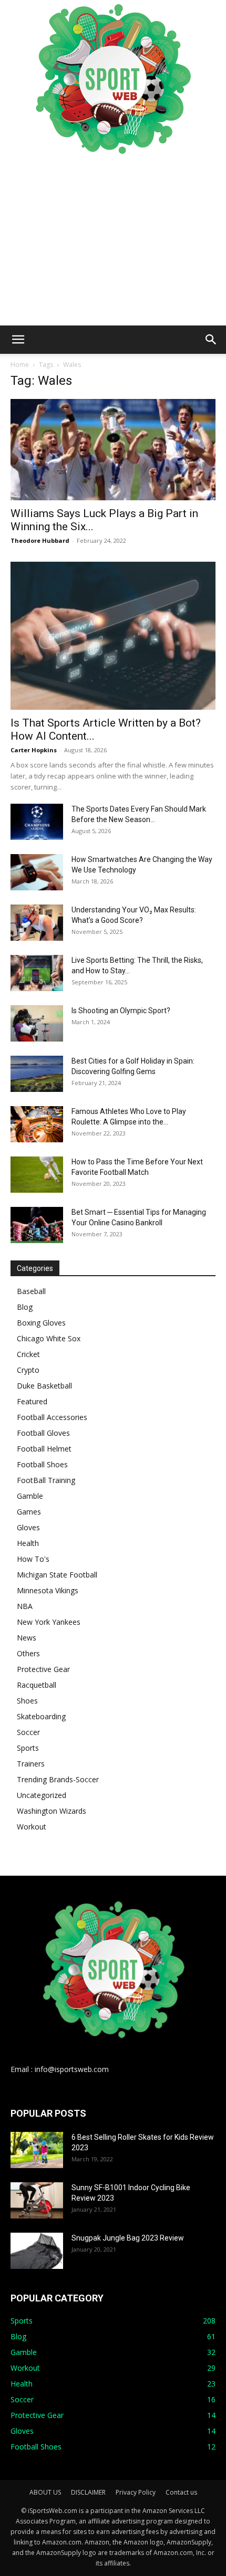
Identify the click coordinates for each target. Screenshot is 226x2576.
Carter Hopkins (34, 750)
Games (29, 1512)
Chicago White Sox (49, 1338)
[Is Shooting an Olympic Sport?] (37, 1023)
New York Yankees (49, 1622)
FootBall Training (46, 1480)
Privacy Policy (136, 2492)
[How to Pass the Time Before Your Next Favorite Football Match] (37, 1175)
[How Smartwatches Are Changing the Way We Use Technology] (37, 872)
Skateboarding (41, 1716)
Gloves (28, 1527)
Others (28, 1653)
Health (28, 1543)
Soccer (28, 1732)
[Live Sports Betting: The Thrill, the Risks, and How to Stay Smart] (37, 973)
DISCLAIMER (88, 2492)
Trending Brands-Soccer (58, 1779)
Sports (28, 1748)
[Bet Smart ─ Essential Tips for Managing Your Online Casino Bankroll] (37, 1225)
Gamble (30, 1496)
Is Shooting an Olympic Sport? (121, 1011)
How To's (33, 1559)
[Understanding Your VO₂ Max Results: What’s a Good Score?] (37, 923)
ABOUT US (45, 2492)
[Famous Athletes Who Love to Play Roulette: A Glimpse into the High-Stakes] (37, 1124)
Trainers (31, 1764)
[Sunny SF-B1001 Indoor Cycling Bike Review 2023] (37, 2200)
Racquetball (37, 1685)
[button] (18, 340)
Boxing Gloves (41, 1323)
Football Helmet (44, 1449)
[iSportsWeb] (113, 79)
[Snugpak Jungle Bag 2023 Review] (37, 2251)
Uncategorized (42, 1795)
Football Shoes (42, 1464)
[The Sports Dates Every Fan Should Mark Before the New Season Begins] (37, 822)
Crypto (28, 1370)
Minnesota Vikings (48, 1590)
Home (20, 365)
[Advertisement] (113, 241)
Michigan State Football (57, 1575)
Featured (32, 1401)
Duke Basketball (44, 1386)
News (27, 1638)
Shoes (27, 1701)
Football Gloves (43, 1433)
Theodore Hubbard (40, 540)
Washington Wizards (52, 1811)
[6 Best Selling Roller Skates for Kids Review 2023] (37, 2150)
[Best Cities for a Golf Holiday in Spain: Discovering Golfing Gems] (37, 1074)
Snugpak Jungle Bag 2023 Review (128, 2238)
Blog (25, 1307)
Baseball (31, 1291)
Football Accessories (52, 1417)
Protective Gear (43, 1669)
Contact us (181, 2492)
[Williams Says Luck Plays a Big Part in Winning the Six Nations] (113, 450)
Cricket (28, 1354)
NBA (25, 1606)
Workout (32, 1827)
